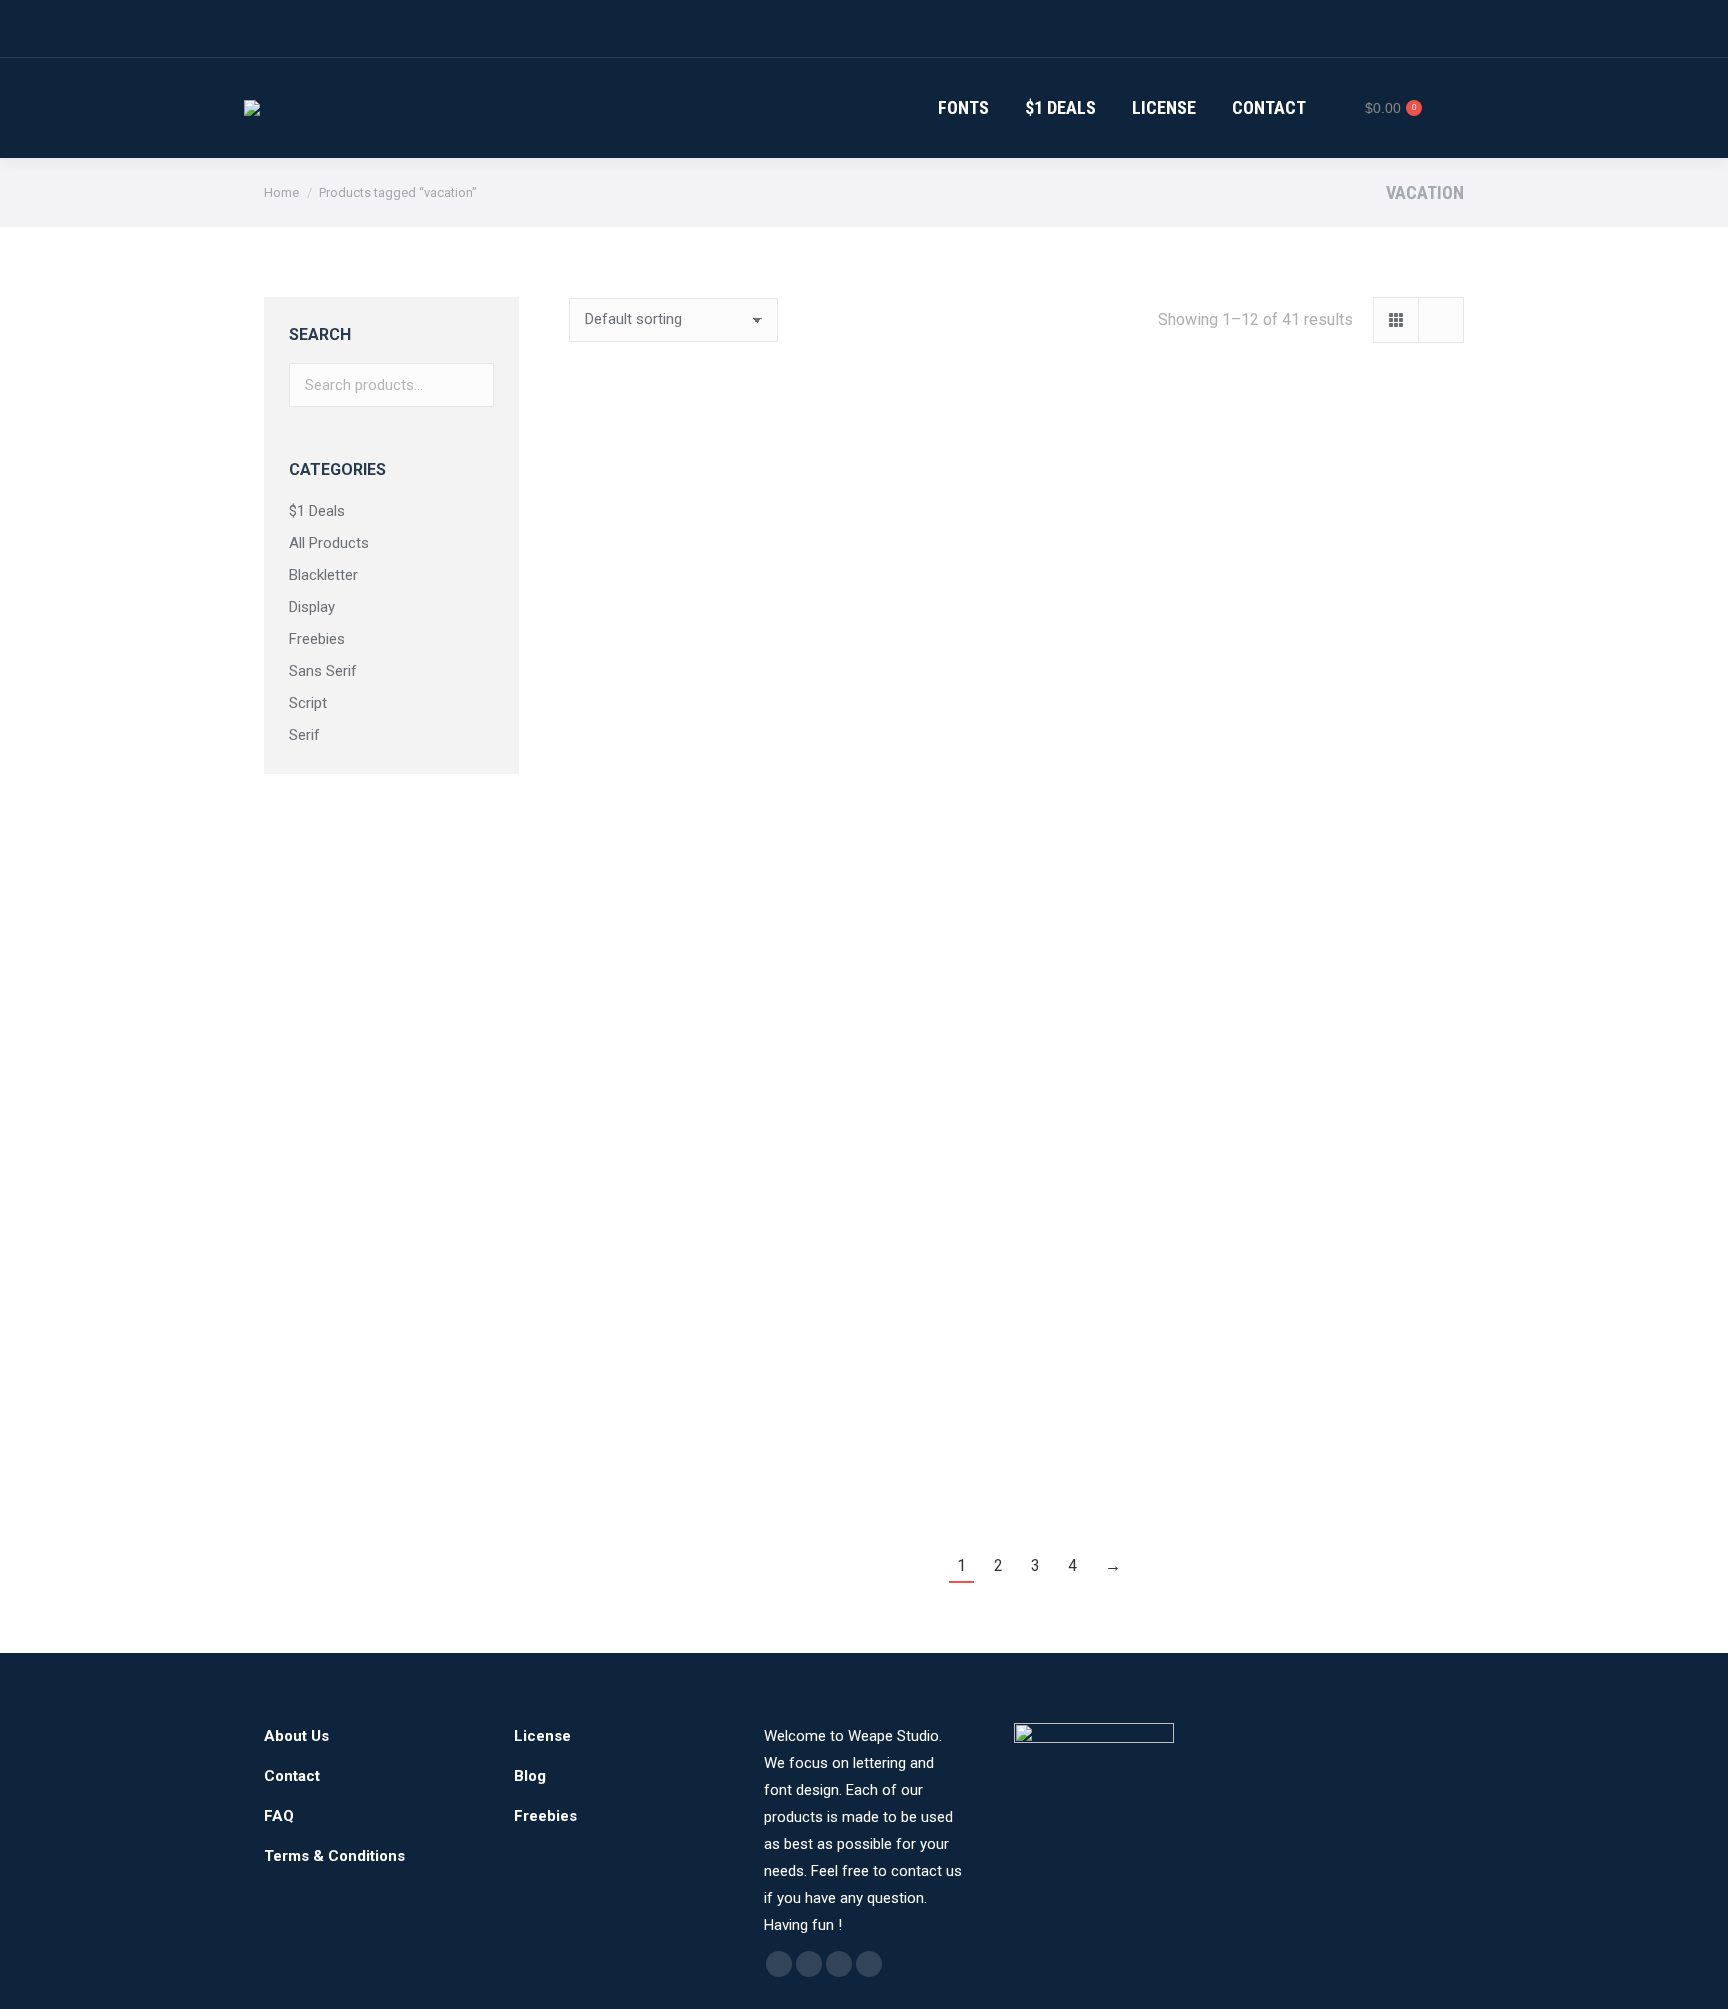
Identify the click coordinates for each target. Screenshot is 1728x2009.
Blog (530, 1776)
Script (308, 703)
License (542, 1736)
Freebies (317, 639)
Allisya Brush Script (1325, 586)
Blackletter (323, 575)
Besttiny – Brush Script (1016, 1454)
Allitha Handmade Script (708, 875)
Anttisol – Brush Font (1324, 875)
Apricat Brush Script (708, 1165)
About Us (296, 1736)
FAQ (279, 1816)
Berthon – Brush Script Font (708, 1454)
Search (473, 385)
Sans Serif (323, 671)
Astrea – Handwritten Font (1016, 1165)
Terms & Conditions (334, 1856)
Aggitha (708, 586)
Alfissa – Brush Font (1016, 586)
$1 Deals (317, 511)
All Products (329, 543)
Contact (292, 1776)
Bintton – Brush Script (1324, 1454)
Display (312, 607)
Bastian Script (1324, 1165)
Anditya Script (1016, 875)
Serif (304, 735)
